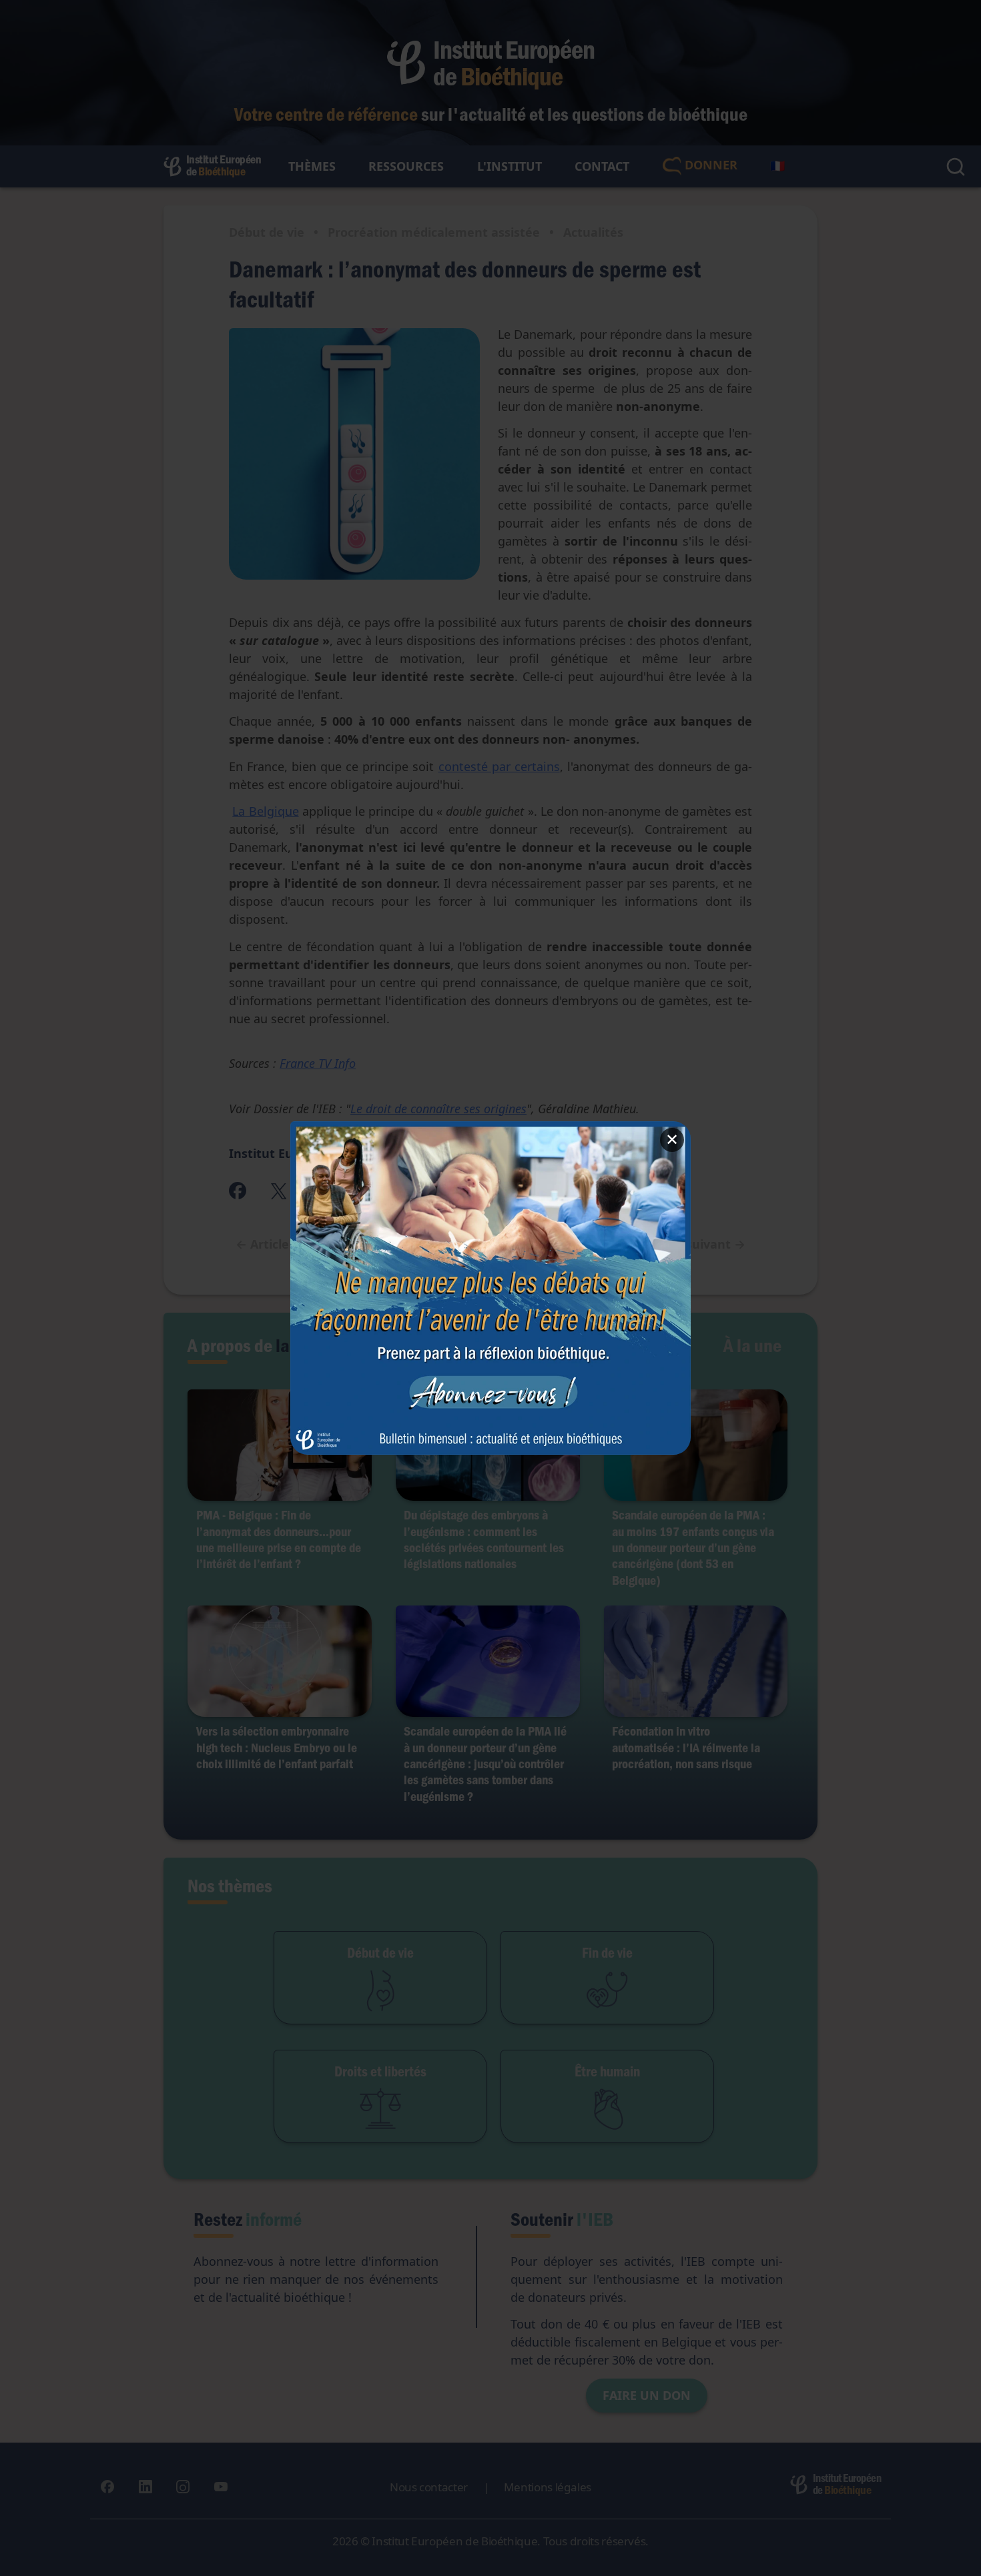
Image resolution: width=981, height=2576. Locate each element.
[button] (490, 1288)
